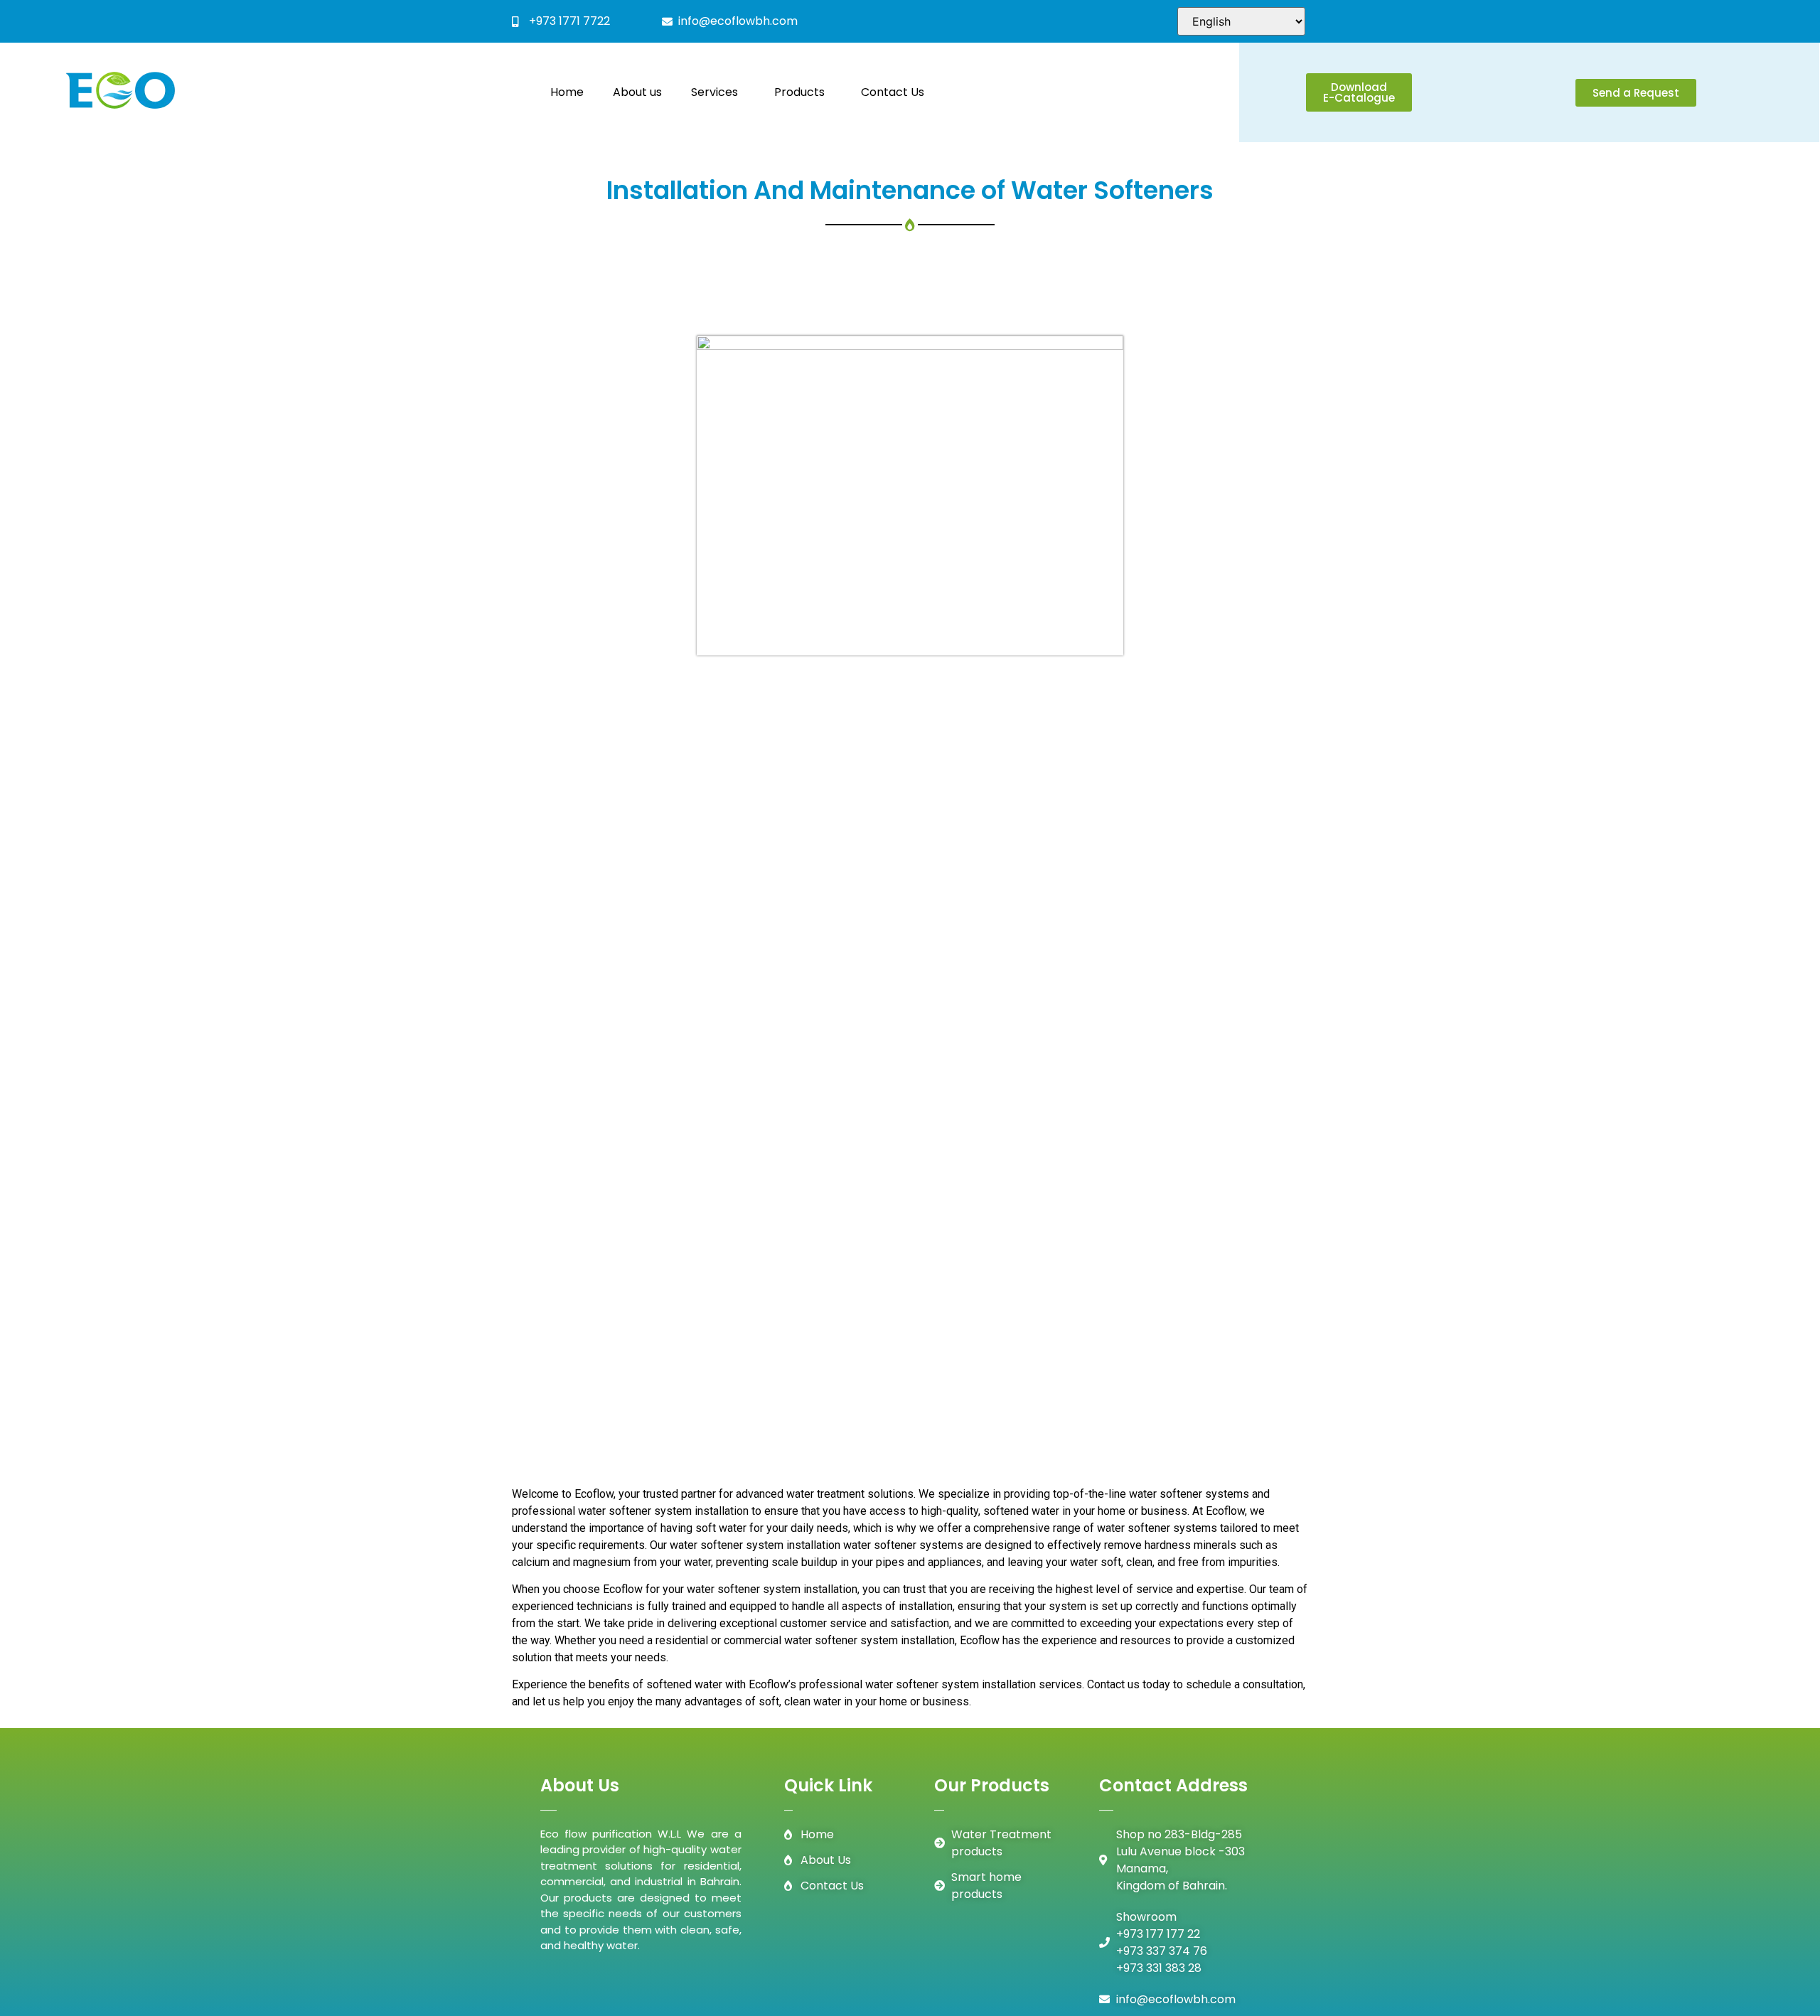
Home (561, 92)
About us (631, 92)
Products (799, 92)
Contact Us (899, 92)
